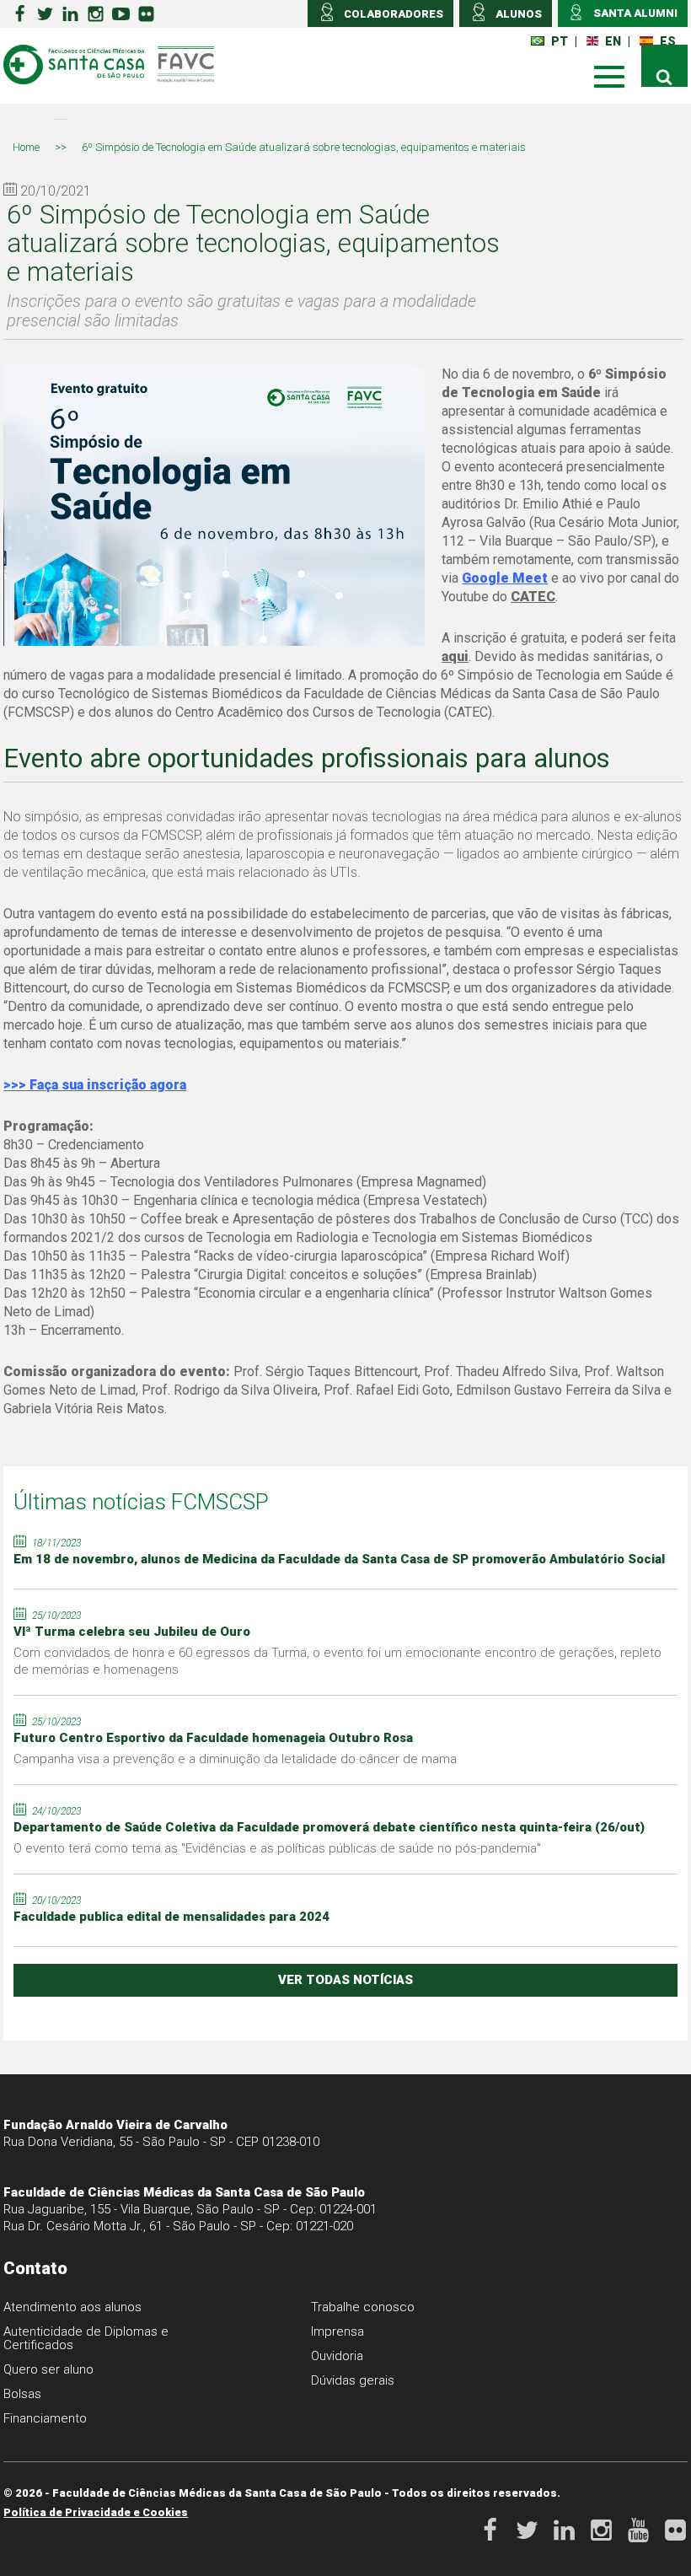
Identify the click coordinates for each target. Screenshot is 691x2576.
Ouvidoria (337, 2356)
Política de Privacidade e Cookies (96, 2512)
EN (613, 41)
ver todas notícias (345, 1980)
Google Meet (505, 578)
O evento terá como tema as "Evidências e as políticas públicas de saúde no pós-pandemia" (277, 1848)
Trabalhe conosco (363, 2307)
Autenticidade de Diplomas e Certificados (86, 2338)
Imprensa (337, 2331)
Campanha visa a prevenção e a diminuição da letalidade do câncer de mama (235, 1759)
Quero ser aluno (48, 2369)
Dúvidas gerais (353, 2380)
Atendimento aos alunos (72, 2307)
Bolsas (22, 2394)
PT (560, 41)
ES (668, 41)
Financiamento (45, 2418)
